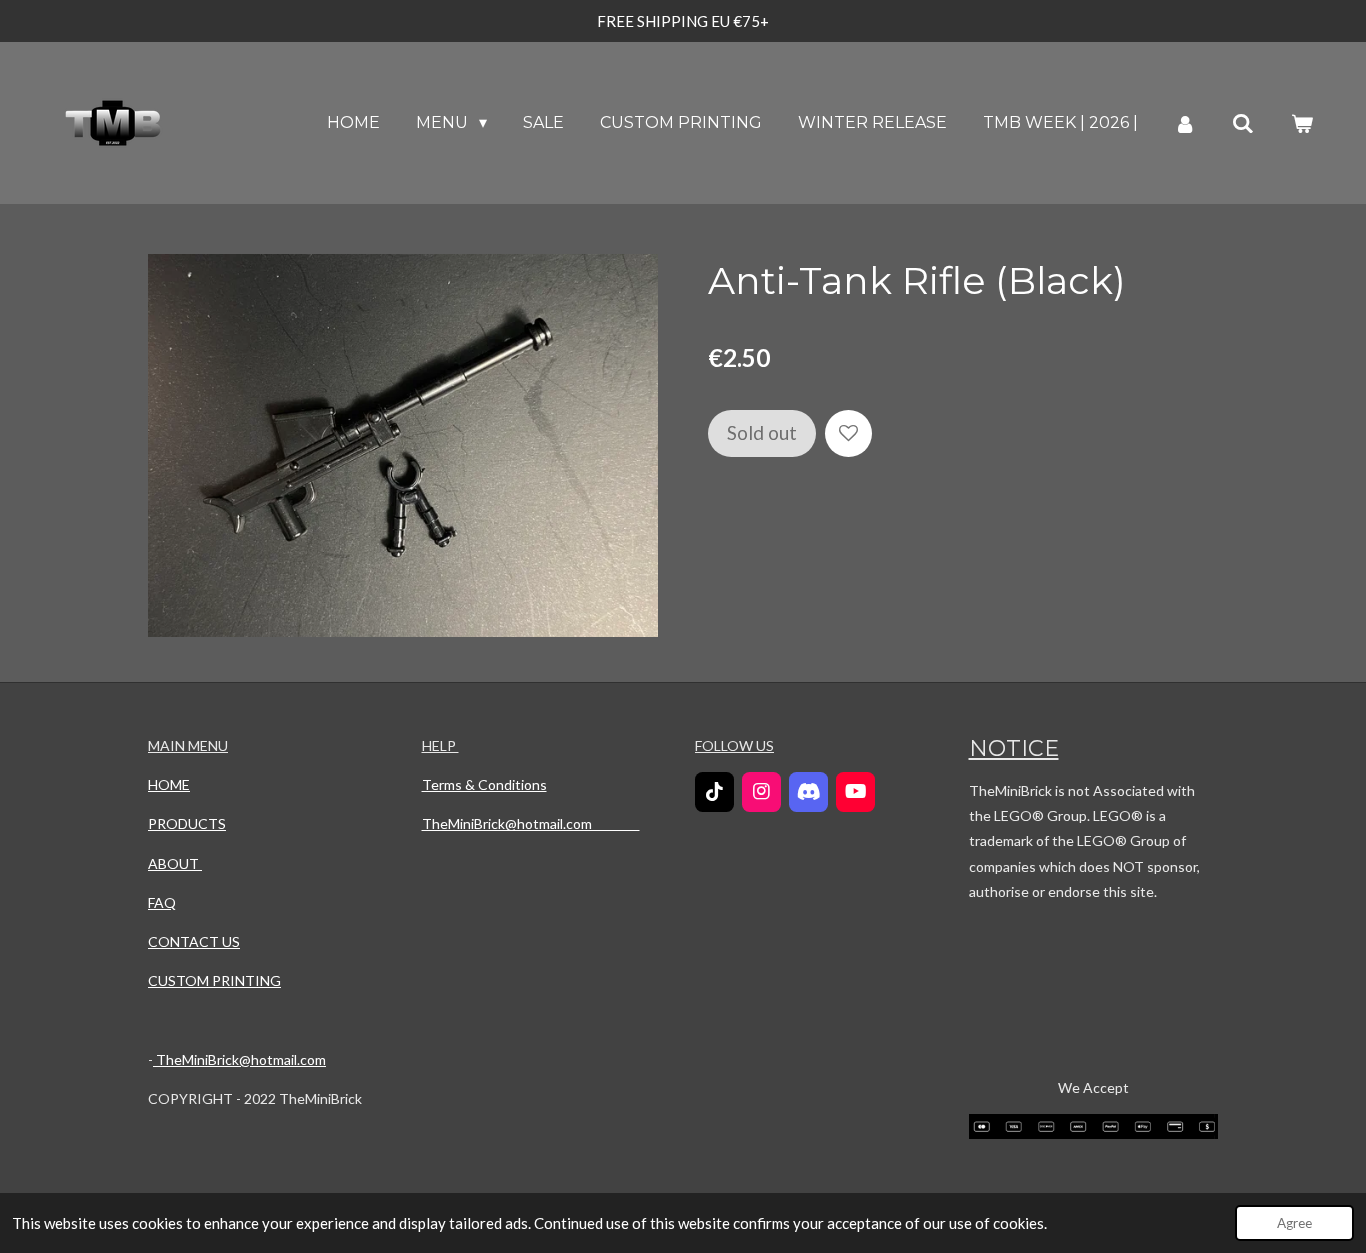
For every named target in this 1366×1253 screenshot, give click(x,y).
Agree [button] (1294, 1223)
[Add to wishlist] (848, 433)
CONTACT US (194, 941)
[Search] (1243, 123)
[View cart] (1302, 123)
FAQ (162, 902)
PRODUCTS (187, 823)
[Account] (1185, 123)
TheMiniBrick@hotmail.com (239, 1059)
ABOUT (175, 863)
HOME (169, 784)
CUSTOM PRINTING (214, 980)
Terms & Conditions (484, 784)
